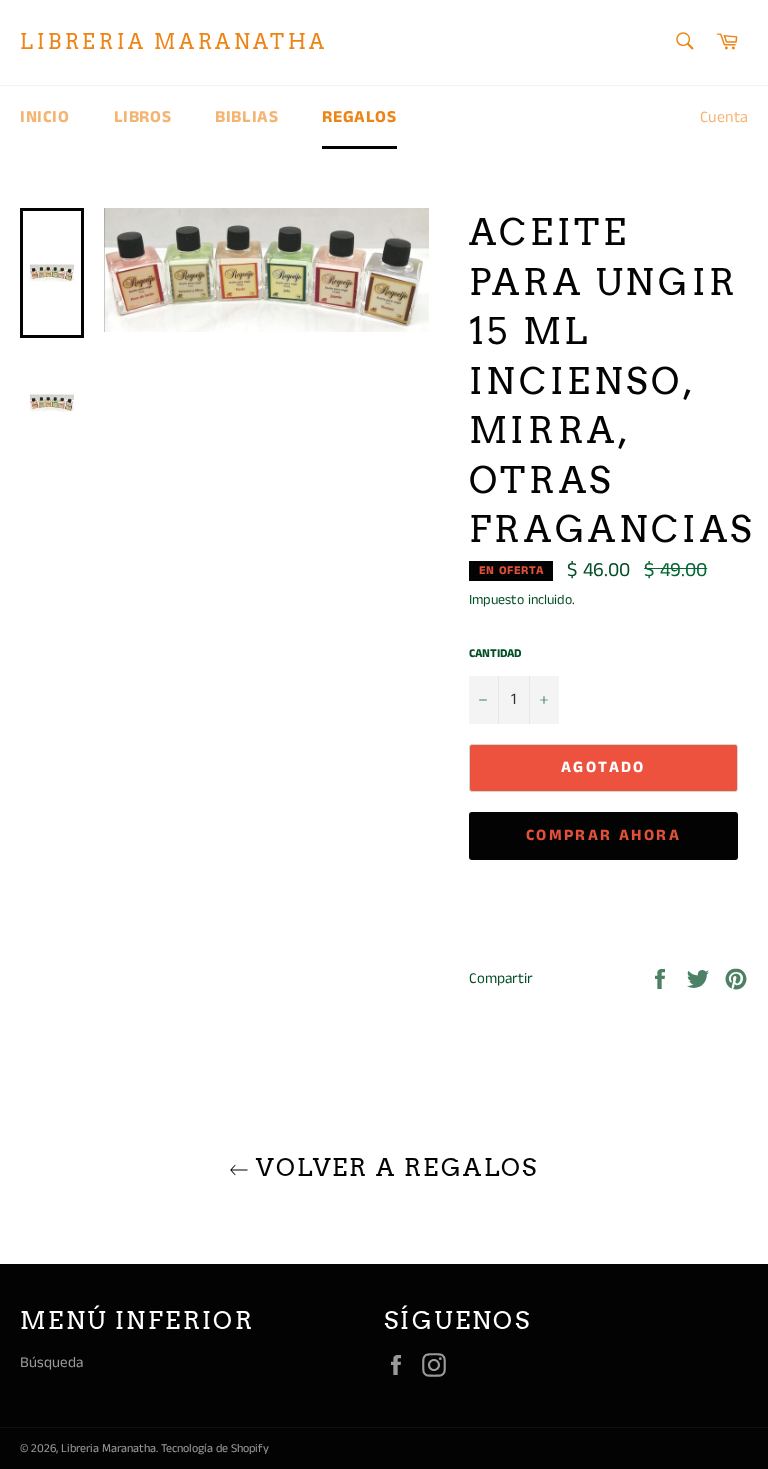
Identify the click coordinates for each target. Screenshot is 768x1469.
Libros (143, 117)
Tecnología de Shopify (215, 1448)
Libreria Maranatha (174, 42)
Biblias (246, 117)
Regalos (359, 117)
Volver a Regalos (394, 1167)
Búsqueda (51, 1362)
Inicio (45, 117)
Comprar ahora (603, 835)
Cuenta (724, 117)
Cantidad (495, 654)
